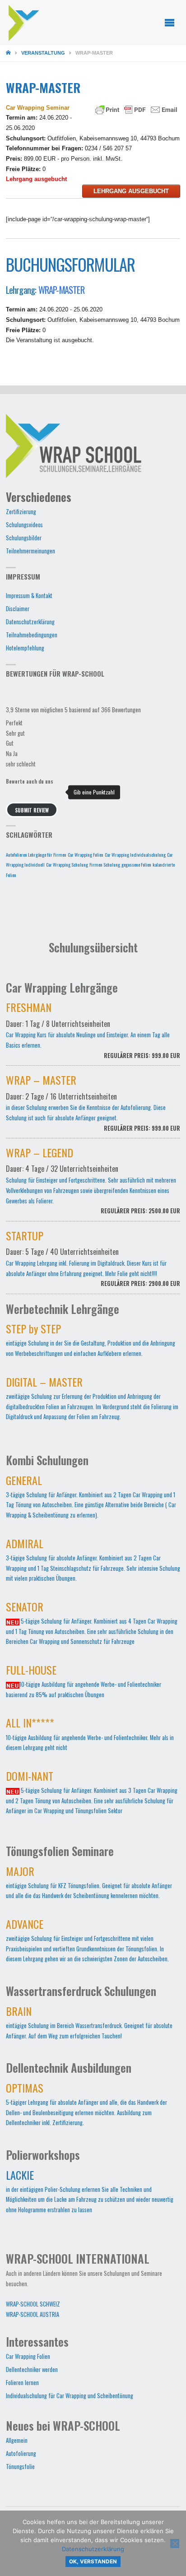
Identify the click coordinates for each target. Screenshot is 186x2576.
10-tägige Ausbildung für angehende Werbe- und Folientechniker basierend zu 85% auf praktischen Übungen (84, 1683)
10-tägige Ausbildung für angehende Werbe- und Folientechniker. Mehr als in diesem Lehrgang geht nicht (90, 1736)
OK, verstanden (93, 2562)
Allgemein (17, 2440)
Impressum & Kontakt (29, 596)
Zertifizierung (21, 512)
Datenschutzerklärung (30, 622)
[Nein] (175, 2544)
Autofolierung (21, 2453)
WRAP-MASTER (61, 290)
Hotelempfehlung (25, 648)
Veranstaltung (43, 53)
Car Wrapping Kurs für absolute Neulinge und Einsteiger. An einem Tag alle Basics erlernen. (93, 1032)
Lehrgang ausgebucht (131, 191)
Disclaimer (18, 609)
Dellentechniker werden (32, 2369)
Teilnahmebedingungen (32, 635)
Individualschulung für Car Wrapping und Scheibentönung (70, 2396)
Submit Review (32, 810)
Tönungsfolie (20, 2467)
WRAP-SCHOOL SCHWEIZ (33, 2304)
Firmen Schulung (105, 864)
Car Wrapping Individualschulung (135, 854)
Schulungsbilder (24, 538)
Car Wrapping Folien (86, 854)
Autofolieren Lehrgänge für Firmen (36, 854)
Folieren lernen (22, 2383)
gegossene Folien (136, 864)
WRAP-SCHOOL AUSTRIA (33, 2314)
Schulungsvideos (24, 525)
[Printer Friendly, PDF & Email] (136, 109)
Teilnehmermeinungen (30, 551)
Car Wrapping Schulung (67, 864)
